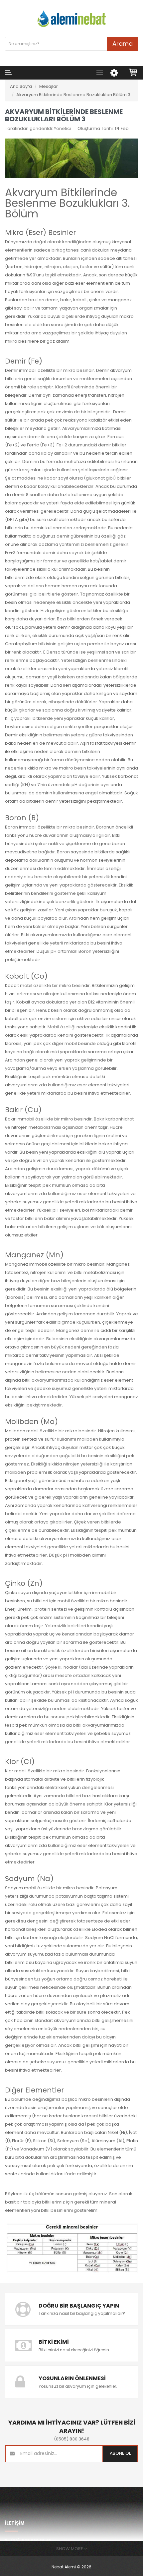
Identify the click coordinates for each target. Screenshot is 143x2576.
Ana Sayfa (21, 86)
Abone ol (120, 2453)
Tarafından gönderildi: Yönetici (38, 128)
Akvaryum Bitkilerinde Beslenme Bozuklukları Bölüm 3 (73, 95)
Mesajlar (49, 86)
